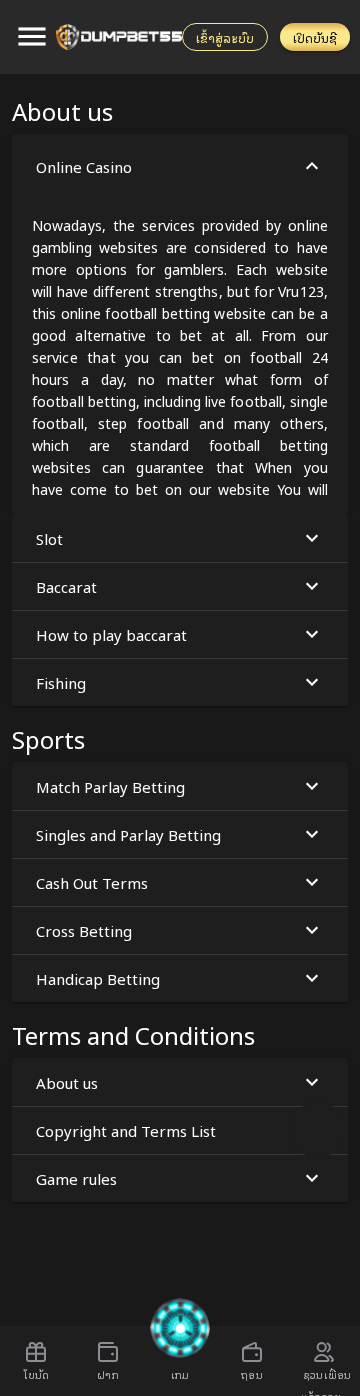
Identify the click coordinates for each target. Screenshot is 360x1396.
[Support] (318, 1130)
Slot (49, 538)
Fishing (61, 682)
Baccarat (66, 586)
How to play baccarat (111, 634)
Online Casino (84, 166)
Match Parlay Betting (110, 786)
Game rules (76, 1178)
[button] (180, 324)
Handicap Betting (98, 978)
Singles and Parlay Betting (128, 834)
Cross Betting (84, 930)
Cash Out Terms (92, 882)
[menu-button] (32, 37)
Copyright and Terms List (126, 1130)
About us (67, 1082)
